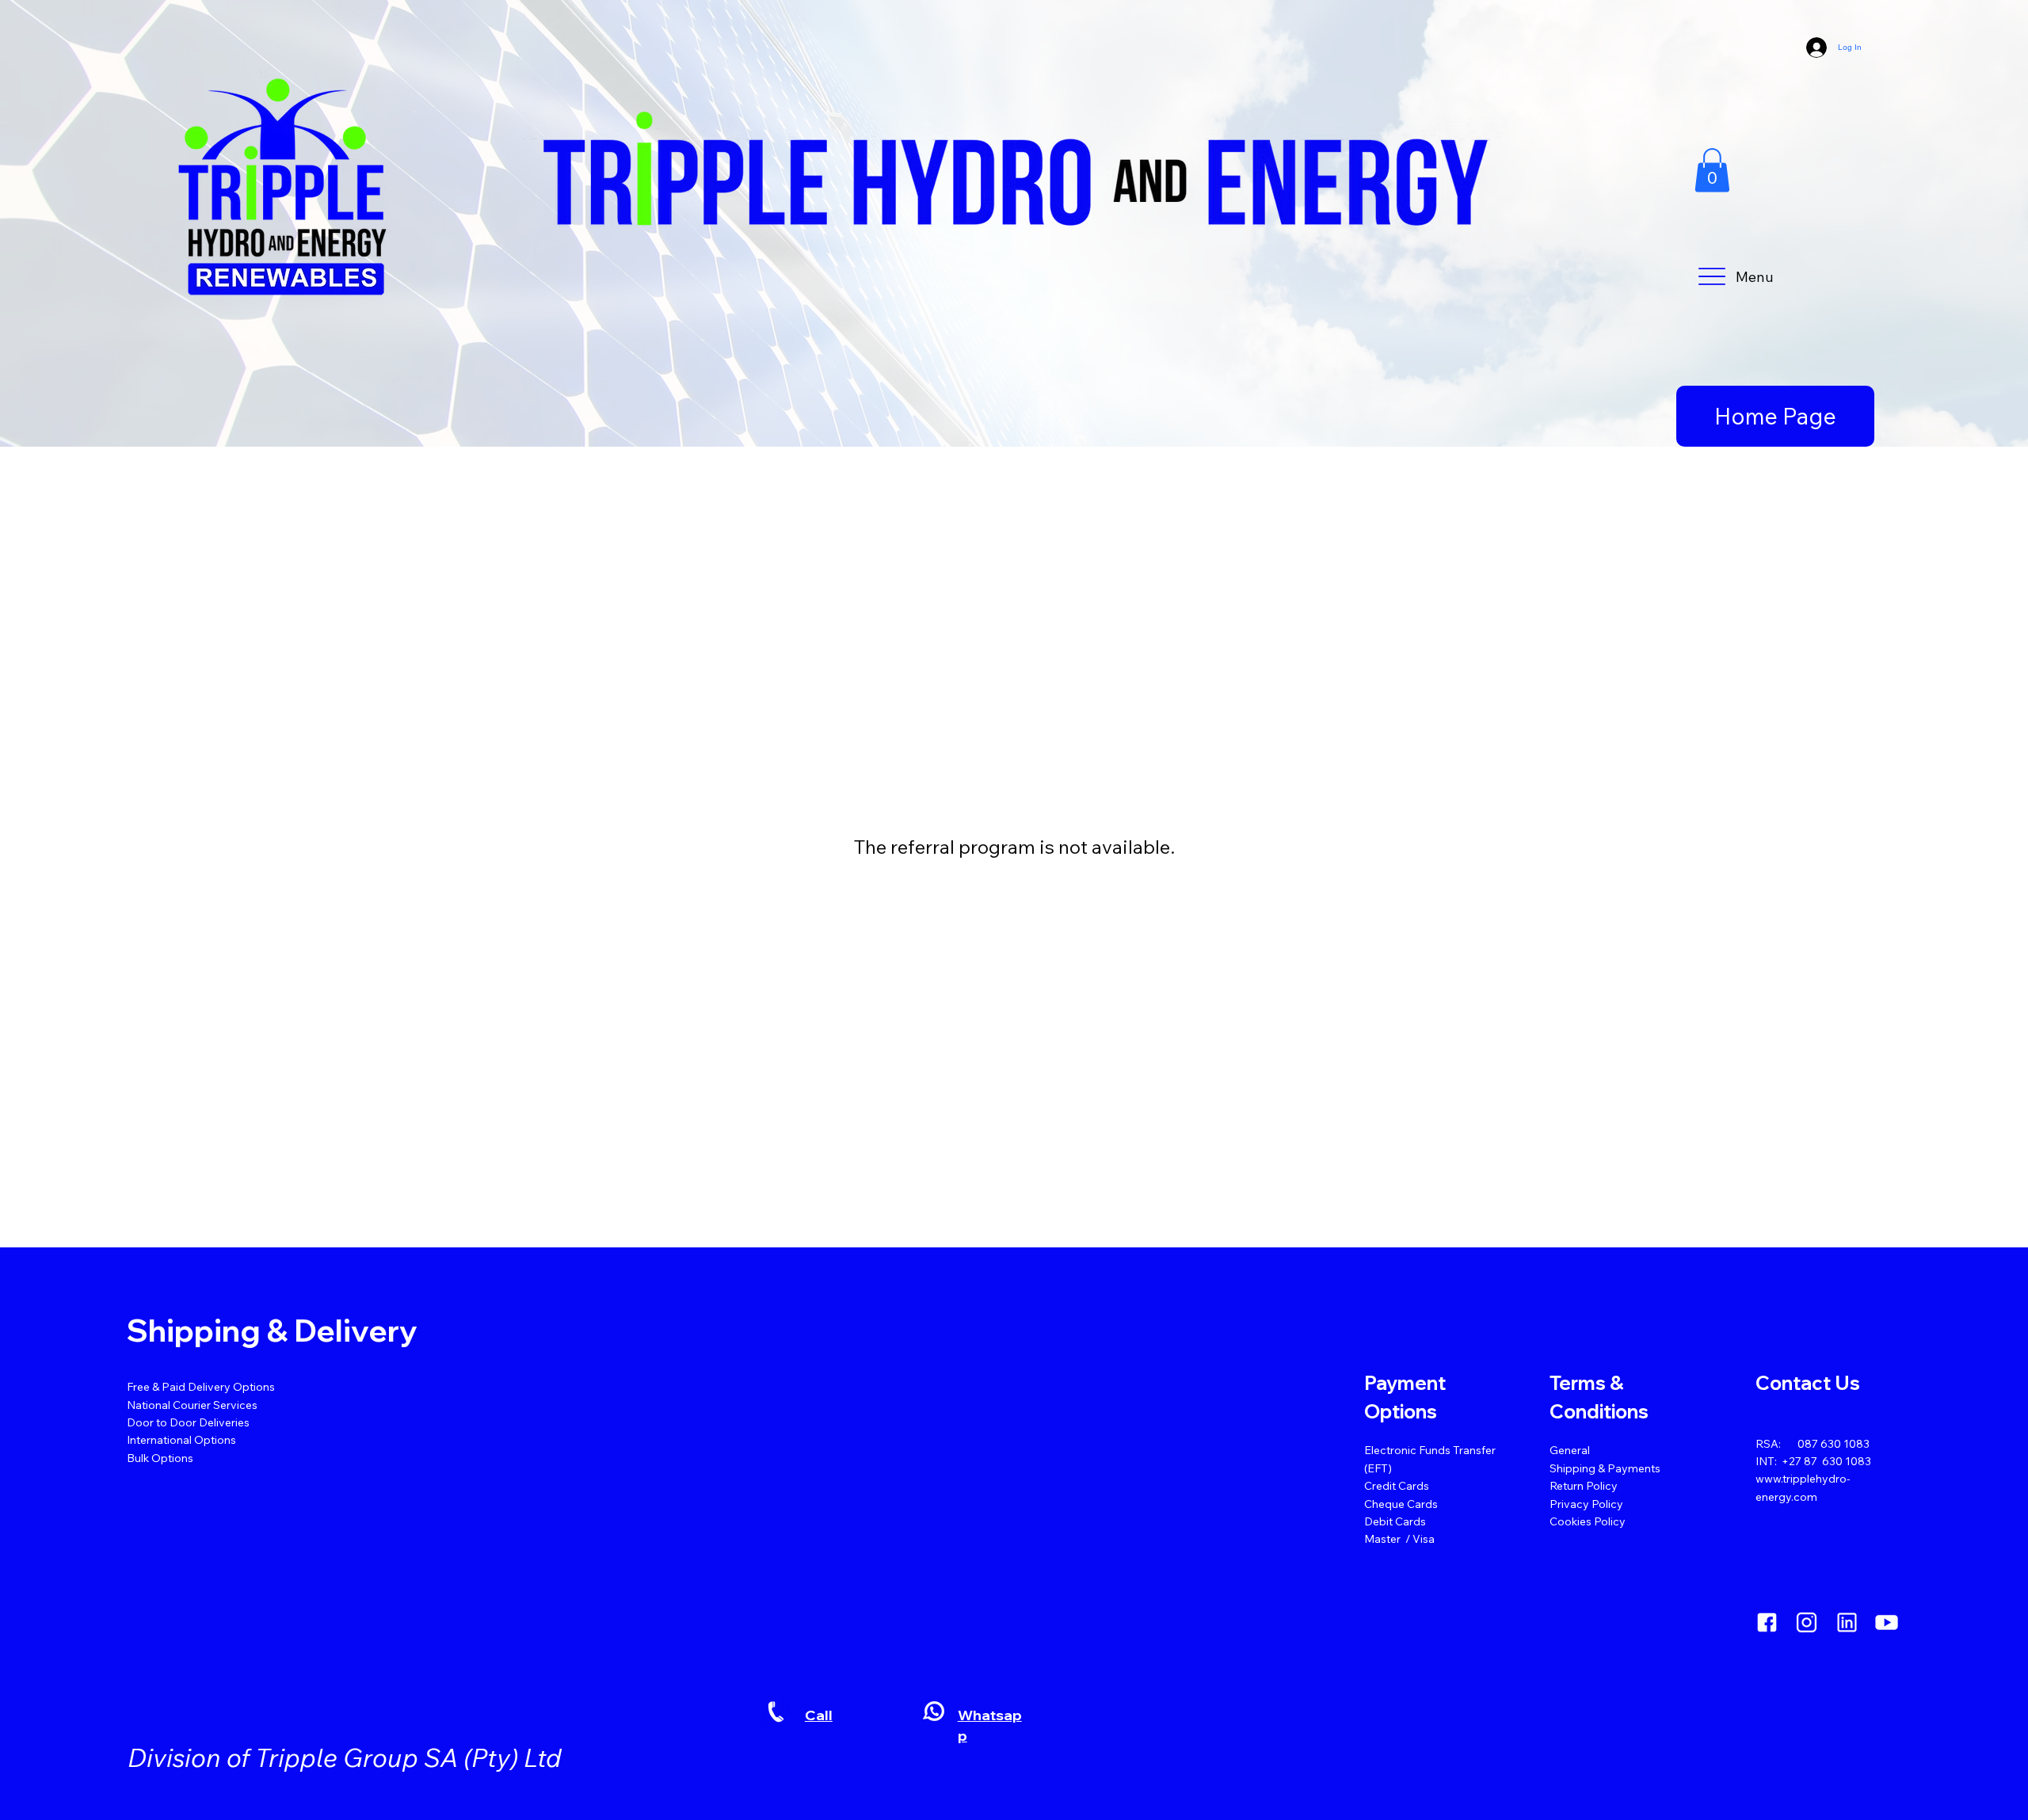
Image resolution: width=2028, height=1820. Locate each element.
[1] (1807, 1622)
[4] (1847, 1622)
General (1570, 1450)
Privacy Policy (1586, 1504)
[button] (1712, 170)
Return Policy (1584, 1486)
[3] (1887, 1622)
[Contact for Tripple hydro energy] (776, 1712)
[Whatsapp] (934, 1711)
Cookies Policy (1588, 1521)
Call (819, 1715)
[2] (1767, 1622)
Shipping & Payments (1605, 1468)
